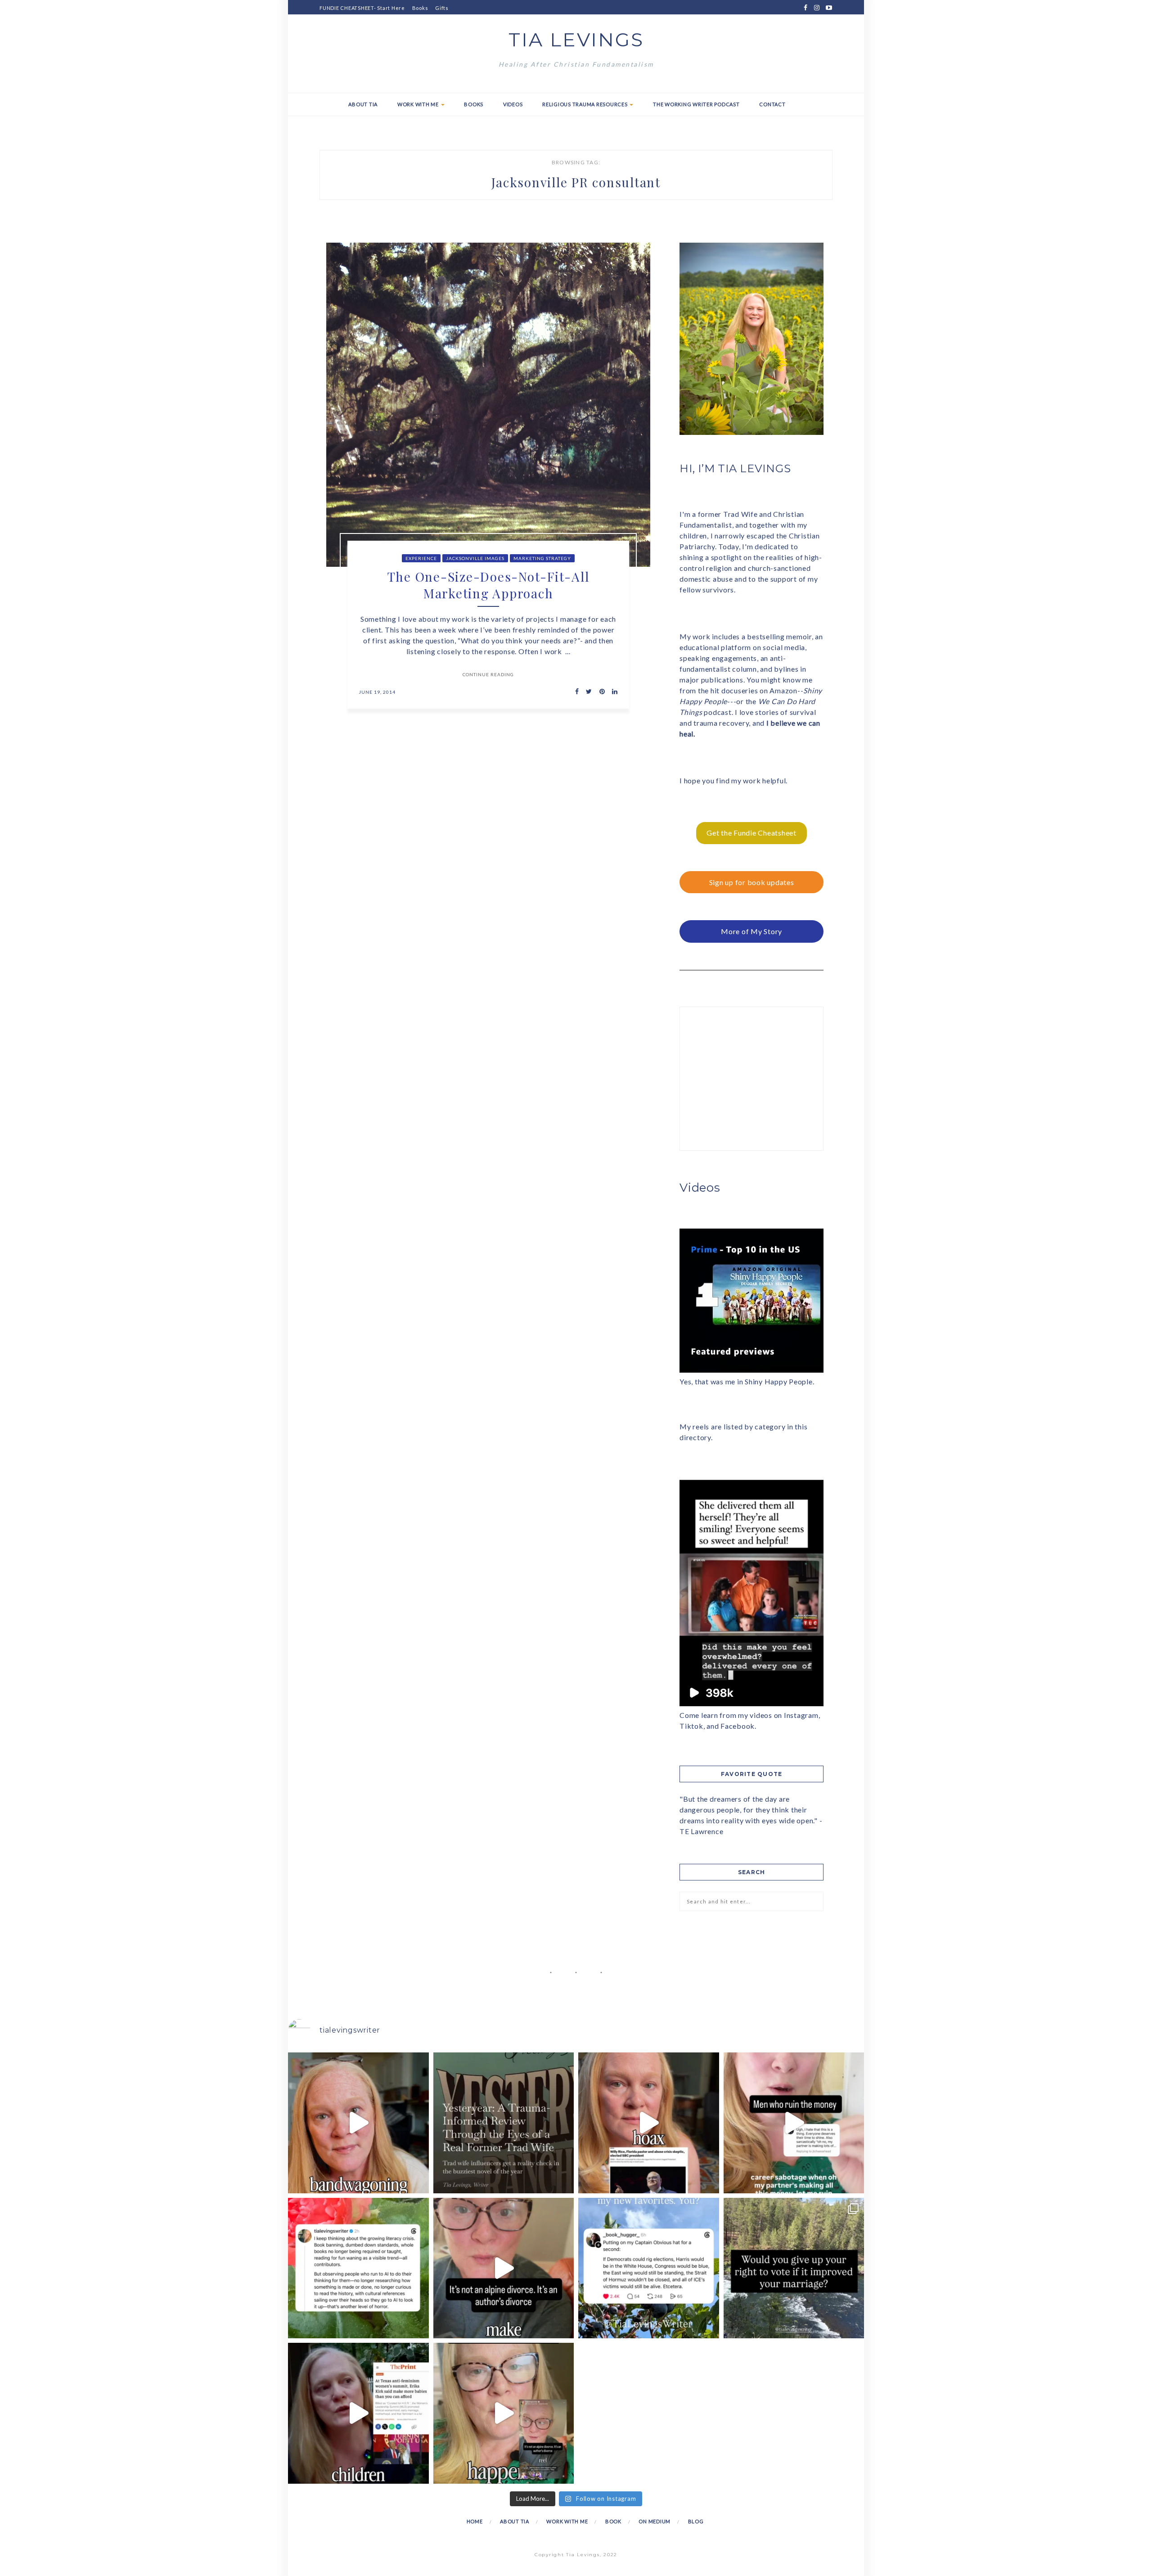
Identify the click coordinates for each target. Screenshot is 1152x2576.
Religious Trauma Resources (585, 104)
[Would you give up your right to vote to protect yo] (794, 2268)
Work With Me (419, 104)
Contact (772, 104)
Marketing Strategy (542, 558)
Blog (696, 2521)
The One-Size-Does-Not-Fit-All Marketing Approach (488, 585)
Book (613, 2521)
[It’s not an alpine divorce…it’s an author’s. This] (504, 2268)
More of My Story (751, 931)
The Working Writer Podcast (696, 104)
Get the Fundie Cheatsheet (751, 833)
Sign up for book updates (752, 882)
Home (475, 2521)
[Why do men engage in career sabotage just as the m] (794, 2123)
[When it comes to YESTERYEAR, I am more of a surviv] (504, 2123)
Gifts (442, 8)
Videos (513, 104)
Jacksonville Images (475, 558)
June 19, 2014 (377, 692)
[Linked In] (612, 692)
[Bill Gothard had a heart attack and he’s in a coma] (358, 2413)
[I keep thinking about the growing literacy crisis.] (358, 2268)
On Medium (655, 2521)
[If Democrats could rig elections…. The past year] (649, 2268)
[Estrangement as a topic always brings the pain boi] (358, 2123)
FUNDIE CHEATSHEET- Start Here (362, 8)
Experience (421, 558)
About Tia (363, 104)
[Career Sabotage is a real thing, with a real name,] (504, 2413)
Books (420, 8)
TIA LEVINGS (576, 40)
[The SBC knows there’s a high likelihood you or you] (649, 2123)
